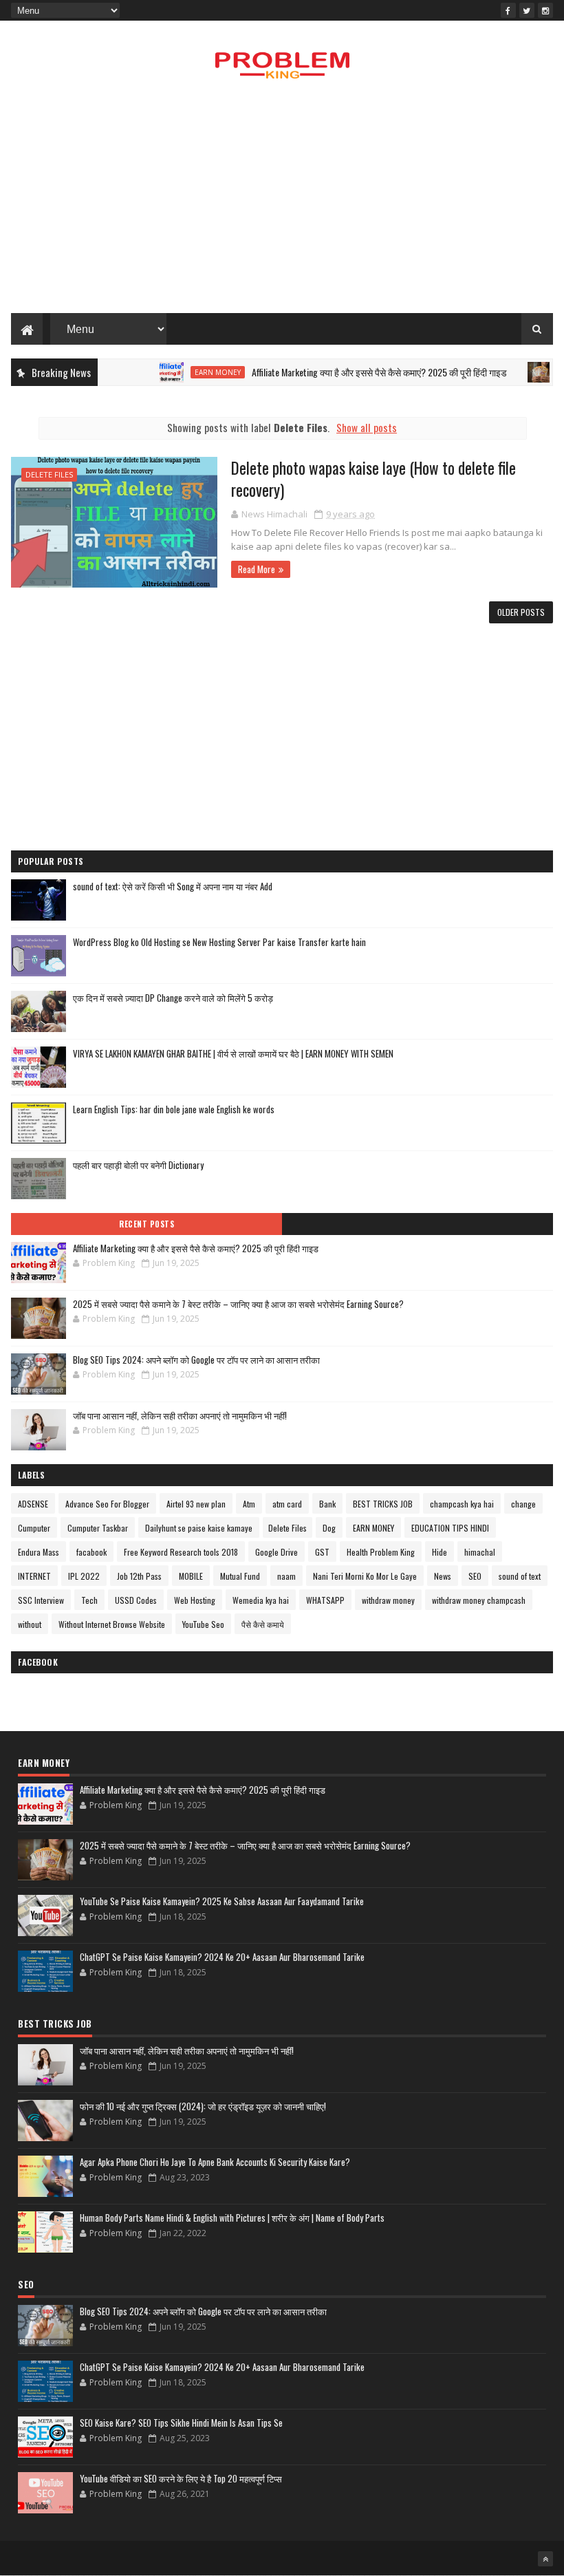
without (30, 1624)
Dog (329, 1528)
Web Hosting (195, 1600)
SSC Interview (41, 1600)
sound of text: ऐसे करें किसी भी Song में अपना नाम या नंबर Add (173, 886)
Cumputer (34, 1528)
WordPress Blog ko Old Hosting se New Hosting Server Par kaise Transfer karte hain (219, 942)
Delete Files (49, 474)
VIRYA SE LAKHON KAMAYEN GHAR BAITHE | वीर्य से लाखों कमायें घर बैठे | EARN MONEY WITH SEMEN (233, 1053)
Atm (249, 1504)
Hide (440, 1552)
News (443, 1576)
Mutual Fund (240, 1576)
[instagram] (545, 10)
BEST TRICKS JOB (383, 1504)
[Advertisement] (282, 203)
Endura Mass (39, 1552)
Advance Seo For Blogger (107, 1504)
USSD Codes (136, 1600)
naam (286, 1576)
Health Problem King (381, 1552)
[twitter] (527, 10)
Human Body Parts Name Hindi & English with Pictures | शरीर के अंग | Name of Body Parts (232, 2218)
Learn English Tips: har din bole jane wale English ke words (174, 1109)
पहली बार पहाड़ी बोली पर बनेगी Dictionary (138, 1165)
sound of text (520, 1576)
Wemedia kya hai (261, 1600)
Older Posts (521, 612)
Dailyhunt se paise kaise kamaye (199, 1528)
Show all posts (367, 427)
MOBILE (191, 1576)
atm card (287, 1504)
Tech (89, 1600)
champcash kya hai (462, 1504)
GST (322, 1552)
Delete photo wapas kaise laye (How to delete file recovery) (373, 479)
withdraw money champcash (479, 1600)
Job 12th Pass (139, 1576)
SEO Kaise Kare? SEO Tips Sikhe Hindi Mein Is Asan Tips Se (181, 2423)
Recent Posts (147, 1224)
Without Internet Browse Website (112, 1624)
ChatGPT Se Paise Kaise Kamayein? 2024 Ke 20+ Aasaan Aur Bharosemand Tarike (222, 1957)
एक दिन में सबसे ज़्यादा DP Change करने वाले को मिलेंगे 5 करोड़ (173, 998)
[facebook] (508, 10)
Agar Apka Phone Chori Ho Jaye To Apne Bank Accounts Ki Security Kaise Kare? (215, 2162)
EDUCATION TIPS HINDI (450, 1528)
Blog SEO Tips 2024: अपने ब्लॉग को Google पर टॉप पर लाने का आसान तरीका (196, 1360)
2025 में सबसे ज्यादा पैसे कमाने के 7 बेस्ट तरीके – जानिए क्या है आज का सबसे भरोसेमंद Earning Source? (238, 1304)
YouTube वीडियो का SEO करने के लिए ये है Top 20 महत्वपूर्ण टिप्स (181, 2478)
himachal (480, 1552)
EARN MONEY (190, 372)
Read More (257, 569)
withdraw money (388, 1600)
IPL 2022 (84, 1576)
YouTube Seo (203, 1624)
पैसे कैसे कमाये (263, 1624)
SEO (475, 1576)
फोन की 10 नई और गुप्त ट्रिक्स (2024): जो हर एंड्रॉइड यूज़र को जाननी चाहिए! (203, 2106)
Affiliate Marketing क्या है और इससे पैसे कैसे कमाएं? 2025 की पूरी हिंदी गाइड (352, 372)
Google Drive (276, 1552)
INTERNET (34, 1576)
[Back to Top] (545, 2559)
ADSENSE (33, 1504)
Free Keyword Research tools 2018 (181, 1552)
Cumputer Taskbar (98, 1528)
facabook (91, 1552)
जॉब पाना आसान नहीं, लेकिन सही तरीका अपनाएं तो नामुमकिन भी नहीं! (180, 1415)
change (523, 1504)
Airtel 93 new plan (196, 1504)
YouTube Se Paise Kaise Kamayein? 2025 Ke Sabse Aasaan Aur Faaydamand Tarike (222, 1901)
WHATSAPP (325, 1600)
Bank (327, 1504)
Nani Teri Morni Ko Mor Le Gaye (365, 1576)
